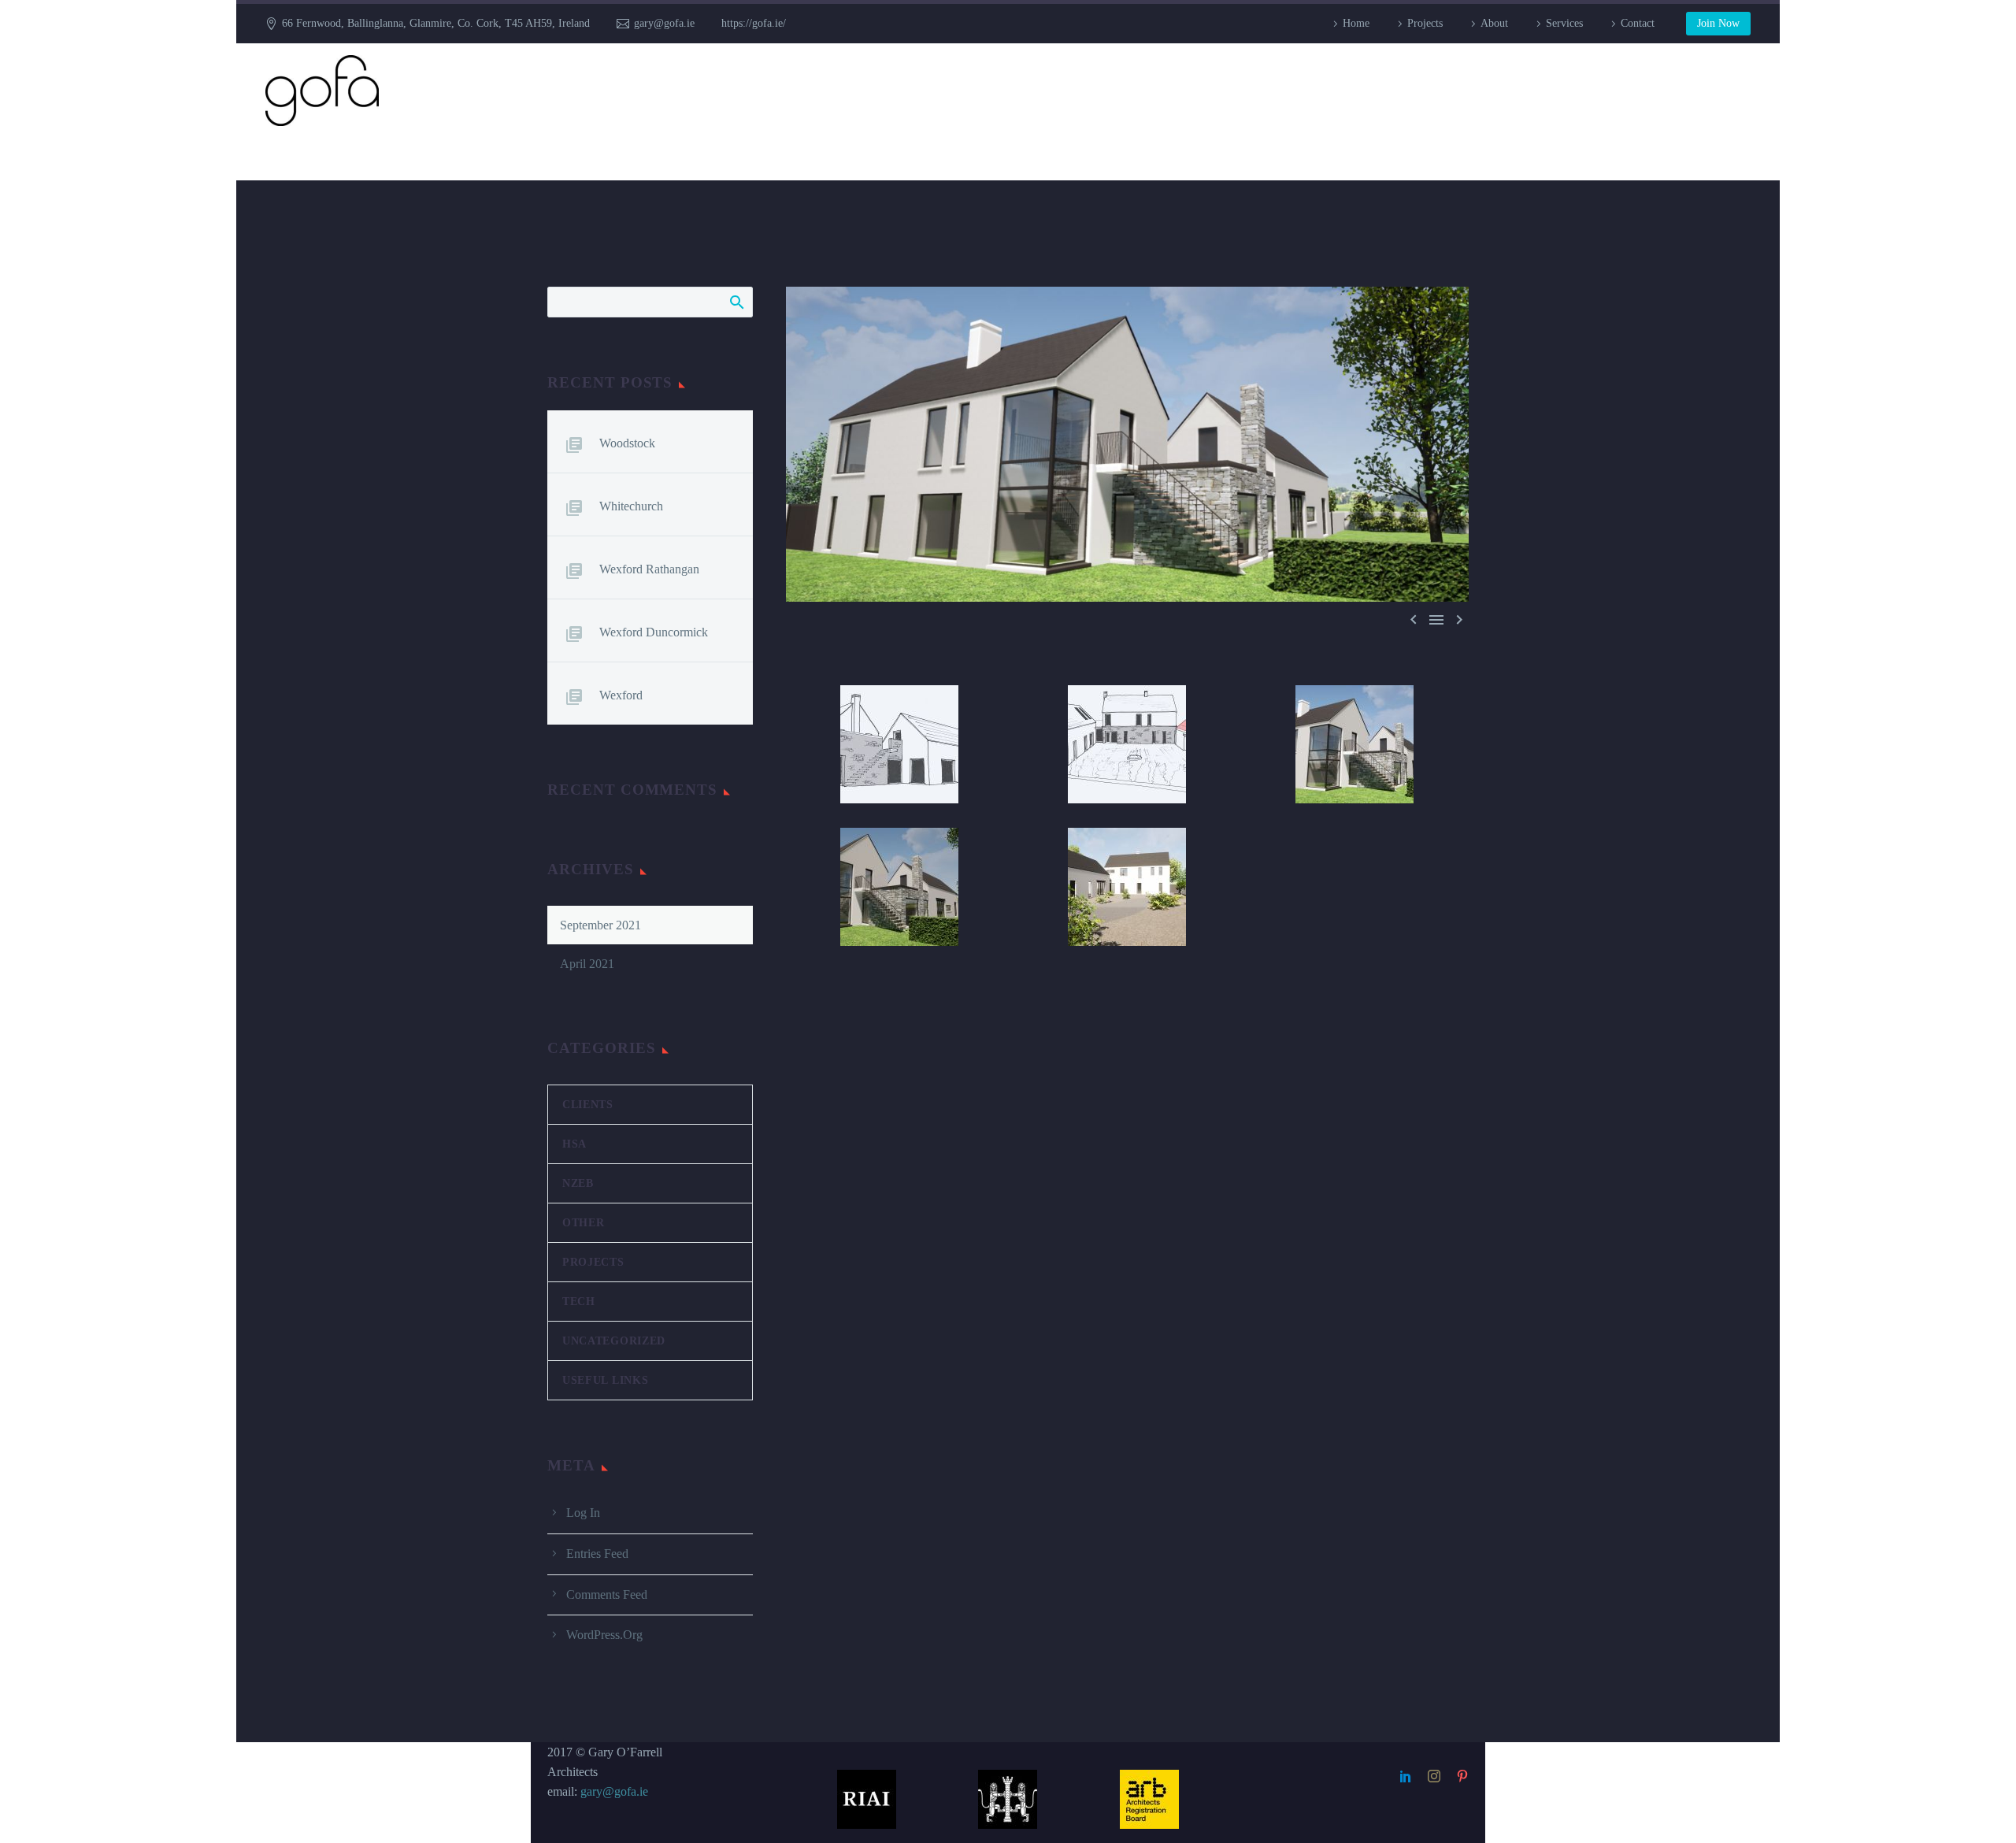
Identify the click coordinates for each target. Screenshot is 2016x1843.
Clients (588, 1105)
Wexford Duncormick (654, 632)
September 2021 (600, 925)
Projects (1425, 23)
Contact (1638, 23)
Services (1564, 23)
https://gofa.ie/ (754, 23)
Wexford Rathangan (649, 569)
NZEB (578, 1183)
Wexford (621, 695)
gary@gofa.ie (664, 23)
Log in (583, 1513)
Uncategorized (614, 1341)
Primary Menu (1736, 91)
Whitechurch (631, 506)
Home (1356, 23)
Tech (579, 1302)
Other (584, 1223)
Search (736, 302)
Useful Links (605, 1380)
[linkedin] (1406, 1776)
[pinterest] (1462, 1776)
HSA (574, 1144)
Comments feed (607, 1595)
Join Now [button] (1718, 23)
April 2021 (587, 964)
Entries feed (597, 1554)
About (1494, 23)
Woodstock (627, 443)
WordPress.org (604, 1635)
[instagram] (1434, 1776)
